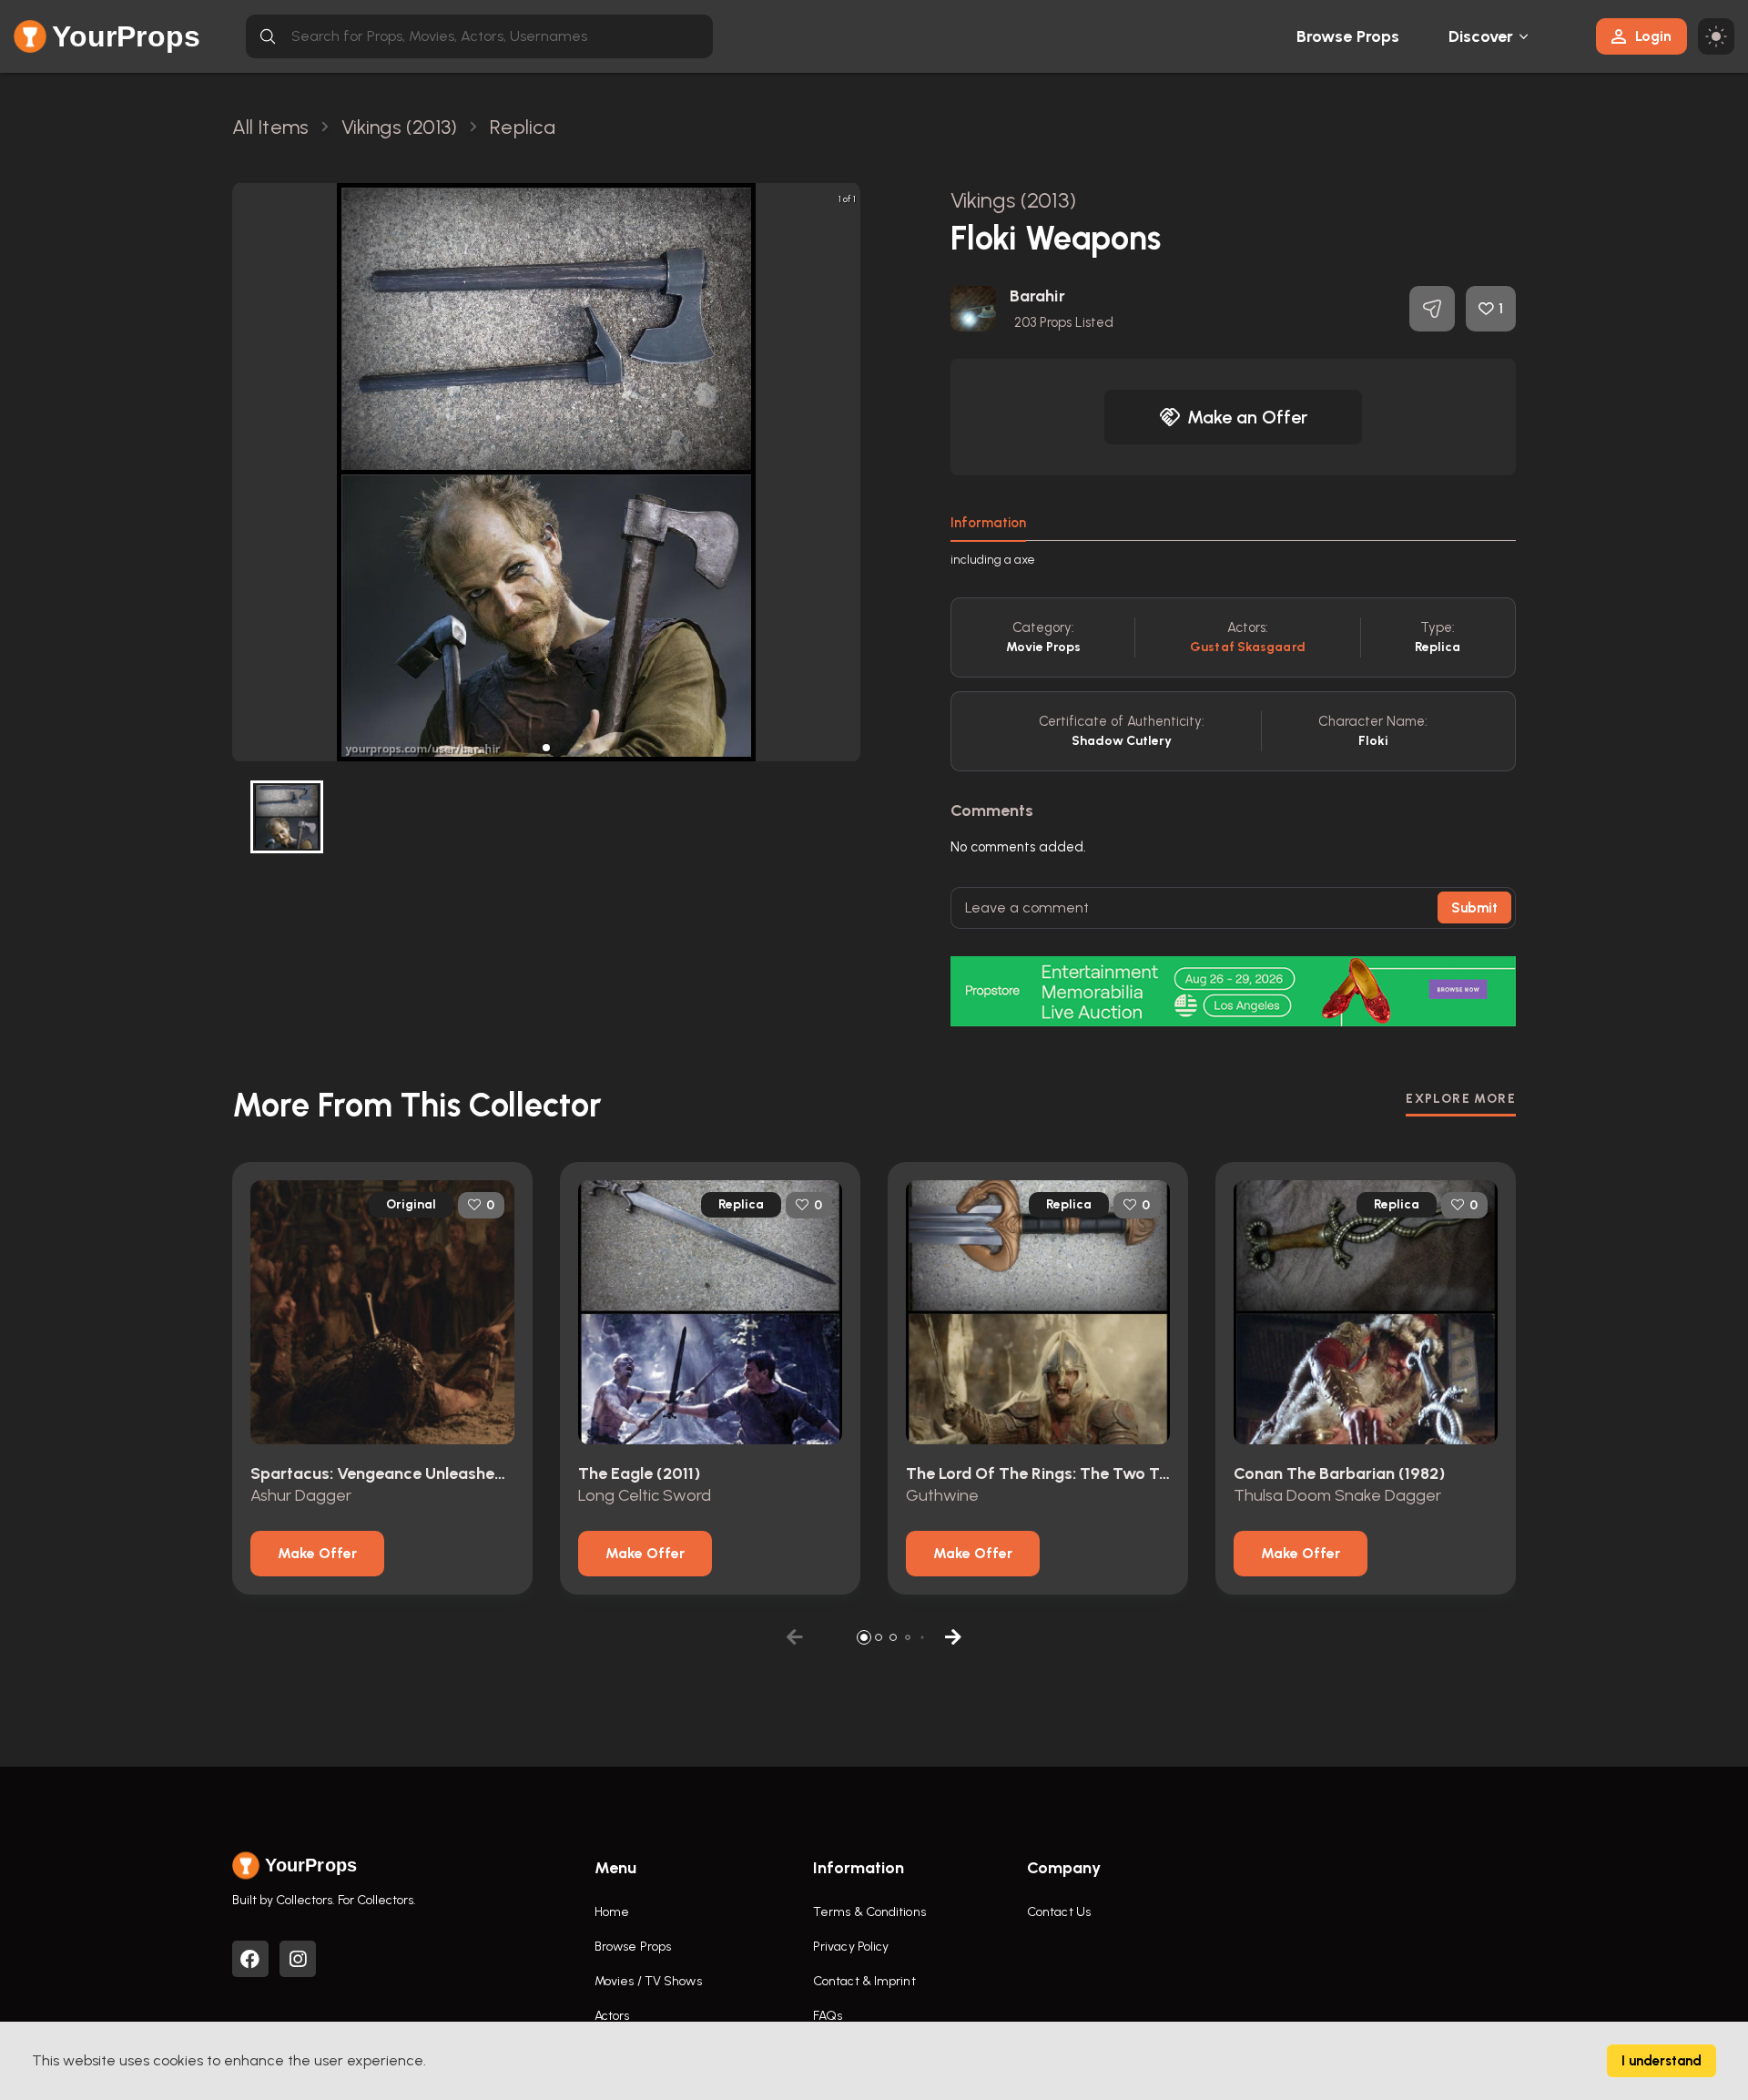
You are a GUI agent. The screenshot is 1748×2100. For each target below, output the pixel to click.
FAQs (828, 2016)
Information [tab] (988, 523)
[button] (546, 748)
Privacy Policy (851, 1947)
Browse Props (1348, 36)
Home (612, 1912)
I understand (1662, 2061)
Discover (1481, 36)
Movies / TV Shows (648, 1981)
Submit (1474, 908)
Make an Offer (1247, 417)
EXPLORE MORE (1461, 1099)
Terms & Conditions (869, 1912)
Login (1653, 36)
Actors (612, 2016)
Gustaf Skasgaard (1248, 647)
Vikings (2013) (1013, 200)
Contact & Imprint (864, 1981)
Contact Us (1059, 1912)
